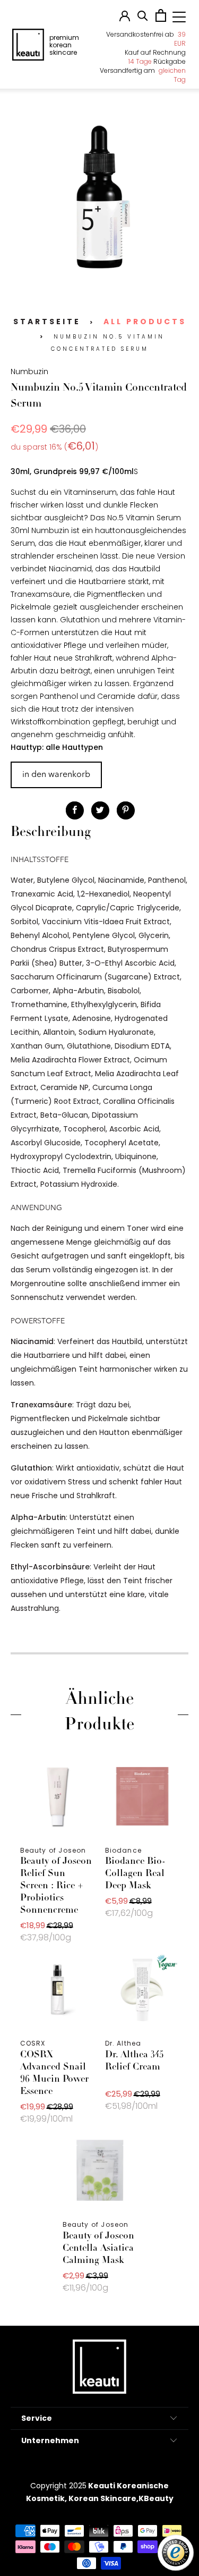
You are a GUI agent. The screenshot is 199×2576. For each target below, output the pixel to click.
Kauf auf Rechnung (155, 52)
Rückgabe (157, 61)
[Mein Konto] (125, 19)
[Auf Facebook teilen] (75, 810)
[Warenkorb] (161, 19)
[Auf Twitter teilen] (100, 810)
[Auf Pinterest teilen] (126, 810)
